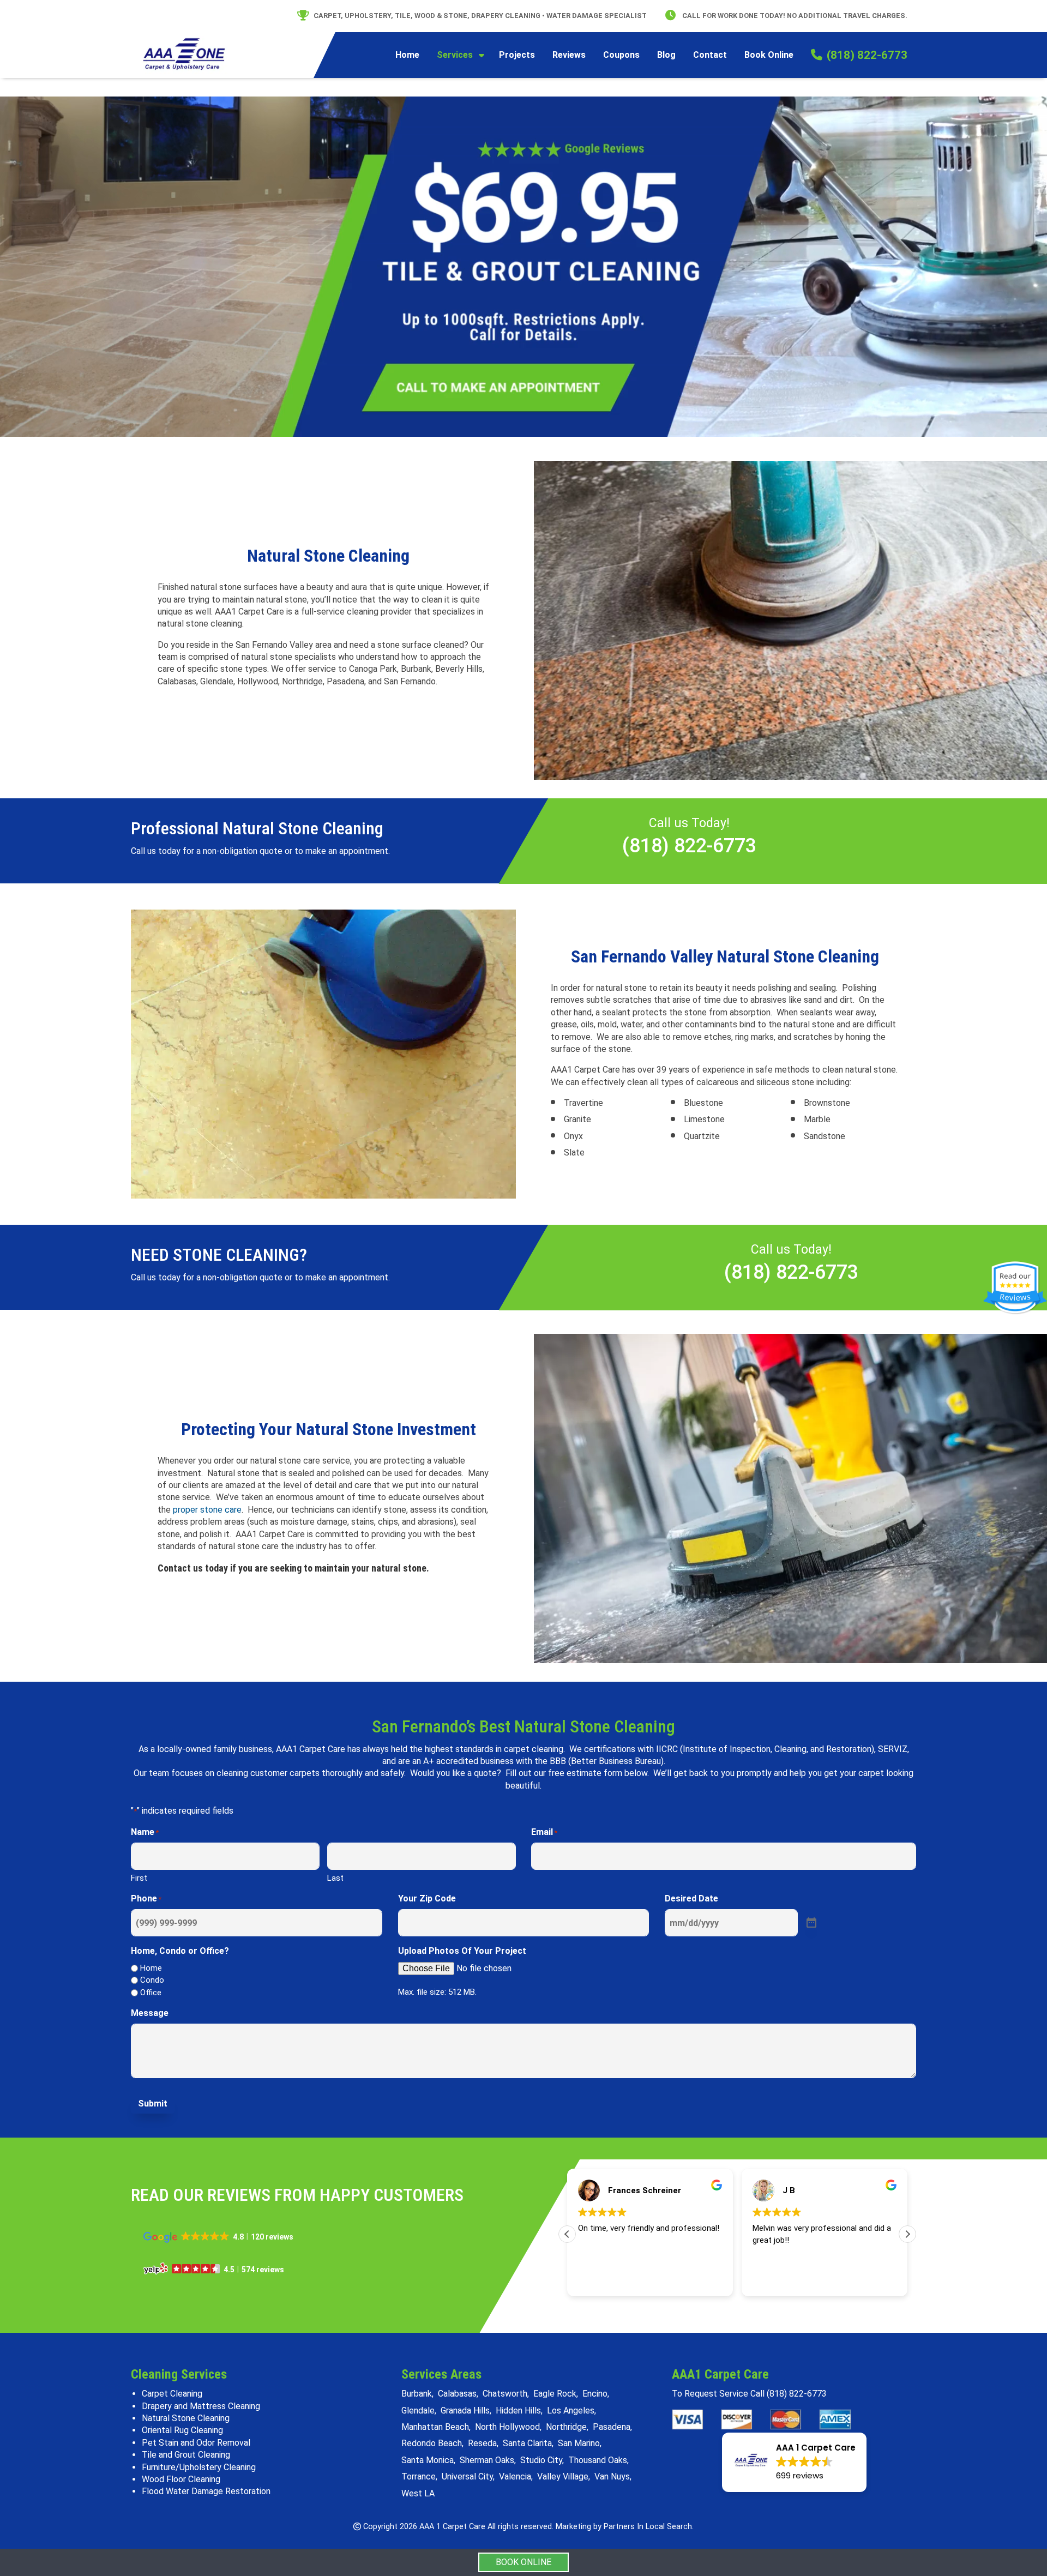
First (139, 1878)
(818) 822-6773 (689, 846)
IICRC (667, 1749)
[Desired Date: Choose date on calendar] (811, 1923)
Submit (153, 2103)
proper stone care (207, 1510)
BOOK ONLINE (523, 2562)
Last (335, 1878)
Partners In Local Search (648, 2527)
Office (151, 1993)
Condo (152, 1980)
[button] (907, 2234)
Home (151, 1968)
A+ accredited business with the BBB (495, 1761)
